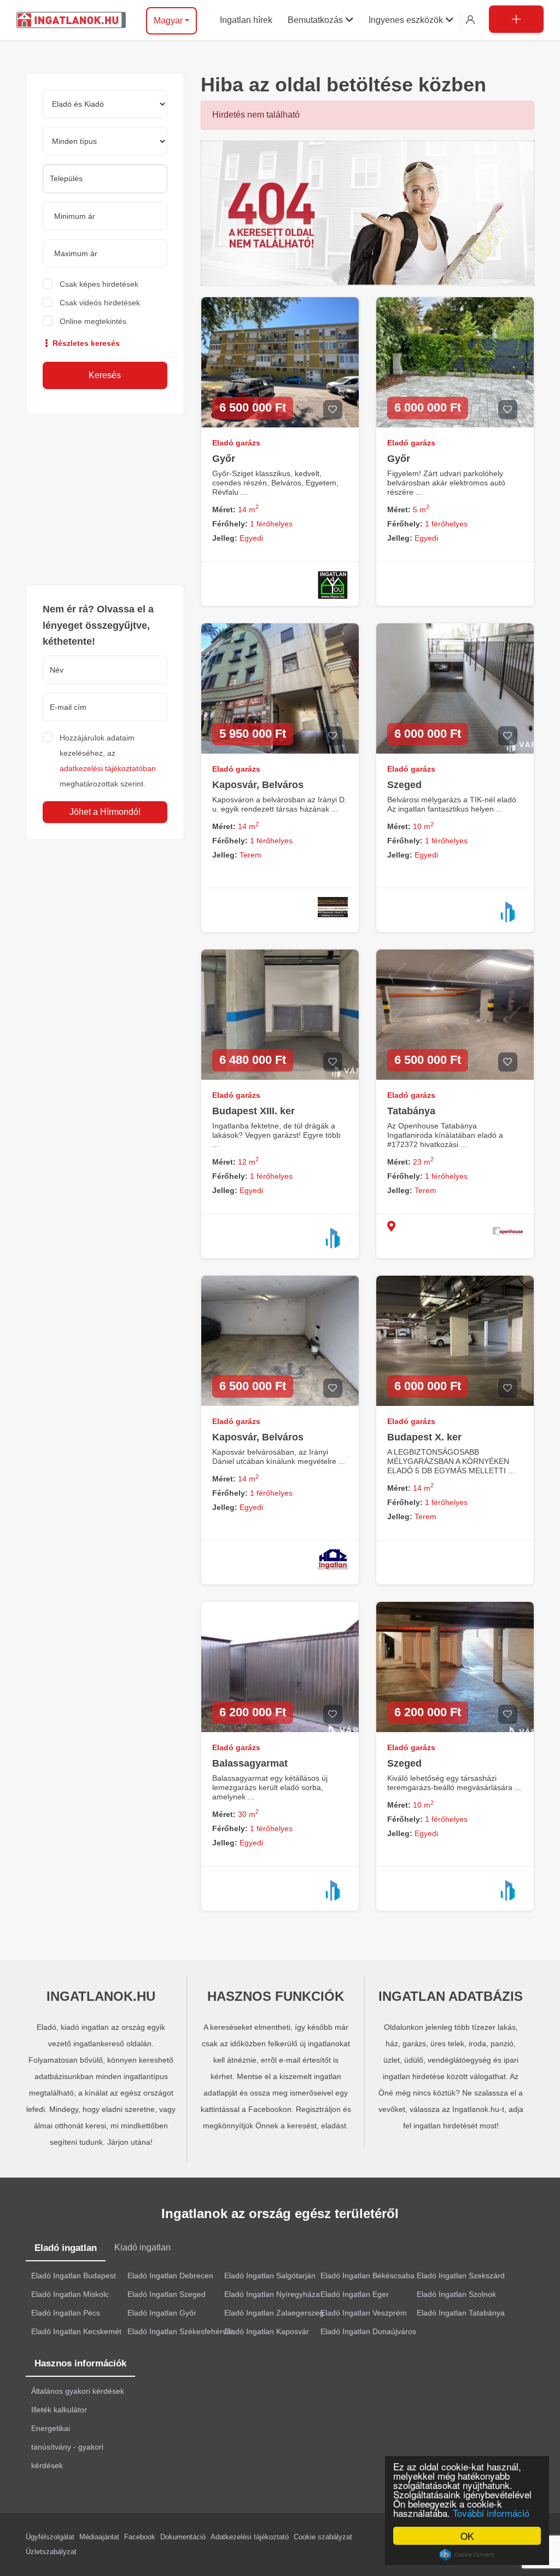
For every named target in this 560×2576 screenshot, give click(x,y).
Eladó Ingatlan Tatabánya (461, 2313)
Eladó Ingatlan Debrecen (170, 2276)
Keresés (105, 375)
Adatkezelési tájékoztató (250, 2537)
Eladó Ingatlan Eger (355, 2294)
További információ (491, 2513)
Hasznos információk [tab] (80, 2363)
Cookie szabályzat (323, 2537)
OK (467, 2536)
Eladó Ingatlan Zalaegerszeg (274, 2313)
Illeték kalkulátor (59, 2410)
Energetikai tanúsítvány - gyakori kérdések (67, 2447)
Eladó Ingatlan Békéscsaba (367, 2276)
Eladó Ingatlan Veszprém (364, 2313)
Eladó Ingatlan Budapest (74, 2276)
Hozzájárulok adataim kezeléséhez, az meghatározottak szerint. (108, 761)
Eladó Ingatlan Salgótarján (270, 2276)
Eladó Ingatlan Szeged (167, 2294)
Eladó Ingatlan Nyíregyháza (272, 2294)
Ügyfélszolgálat (50, 2537)
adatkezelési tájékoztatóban (108, 768)
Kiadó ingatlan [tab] (142, 2247)
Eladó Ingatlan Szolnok (456, 2294)
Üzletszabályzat (51, 2552)
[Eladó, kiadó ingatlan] (367, 212)
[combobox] (105, 179)
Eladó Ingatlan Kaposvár (267, 2331)
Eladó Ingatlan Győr (162, 2313)
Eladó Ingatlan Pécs (66, 2313)
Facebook (140, 2537)
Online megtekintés (93, 321)
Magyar (168, 21)
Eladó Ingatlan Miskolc (70, 2294)
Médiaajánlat (99, 2537)
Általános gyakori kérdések (78, 2391)
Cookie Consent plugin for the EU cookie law (467, 2555)
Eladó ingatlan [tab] (66, 2248)
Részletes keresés (85, 343)
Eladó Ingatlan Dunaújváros (368, 2331)
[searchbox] (105, 178)
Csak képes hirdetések (99, 284)
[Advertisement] (105, 500)
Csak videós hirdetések (100, 303)
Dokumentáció (183, 2537)
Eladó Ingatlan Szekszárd (461, 2276)
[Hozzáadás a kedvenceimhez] (333, 410)
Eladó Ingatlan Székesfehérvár (180, 2331)
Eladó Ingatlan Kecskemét (76, 2331)
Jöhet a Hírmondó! (105, 812)
